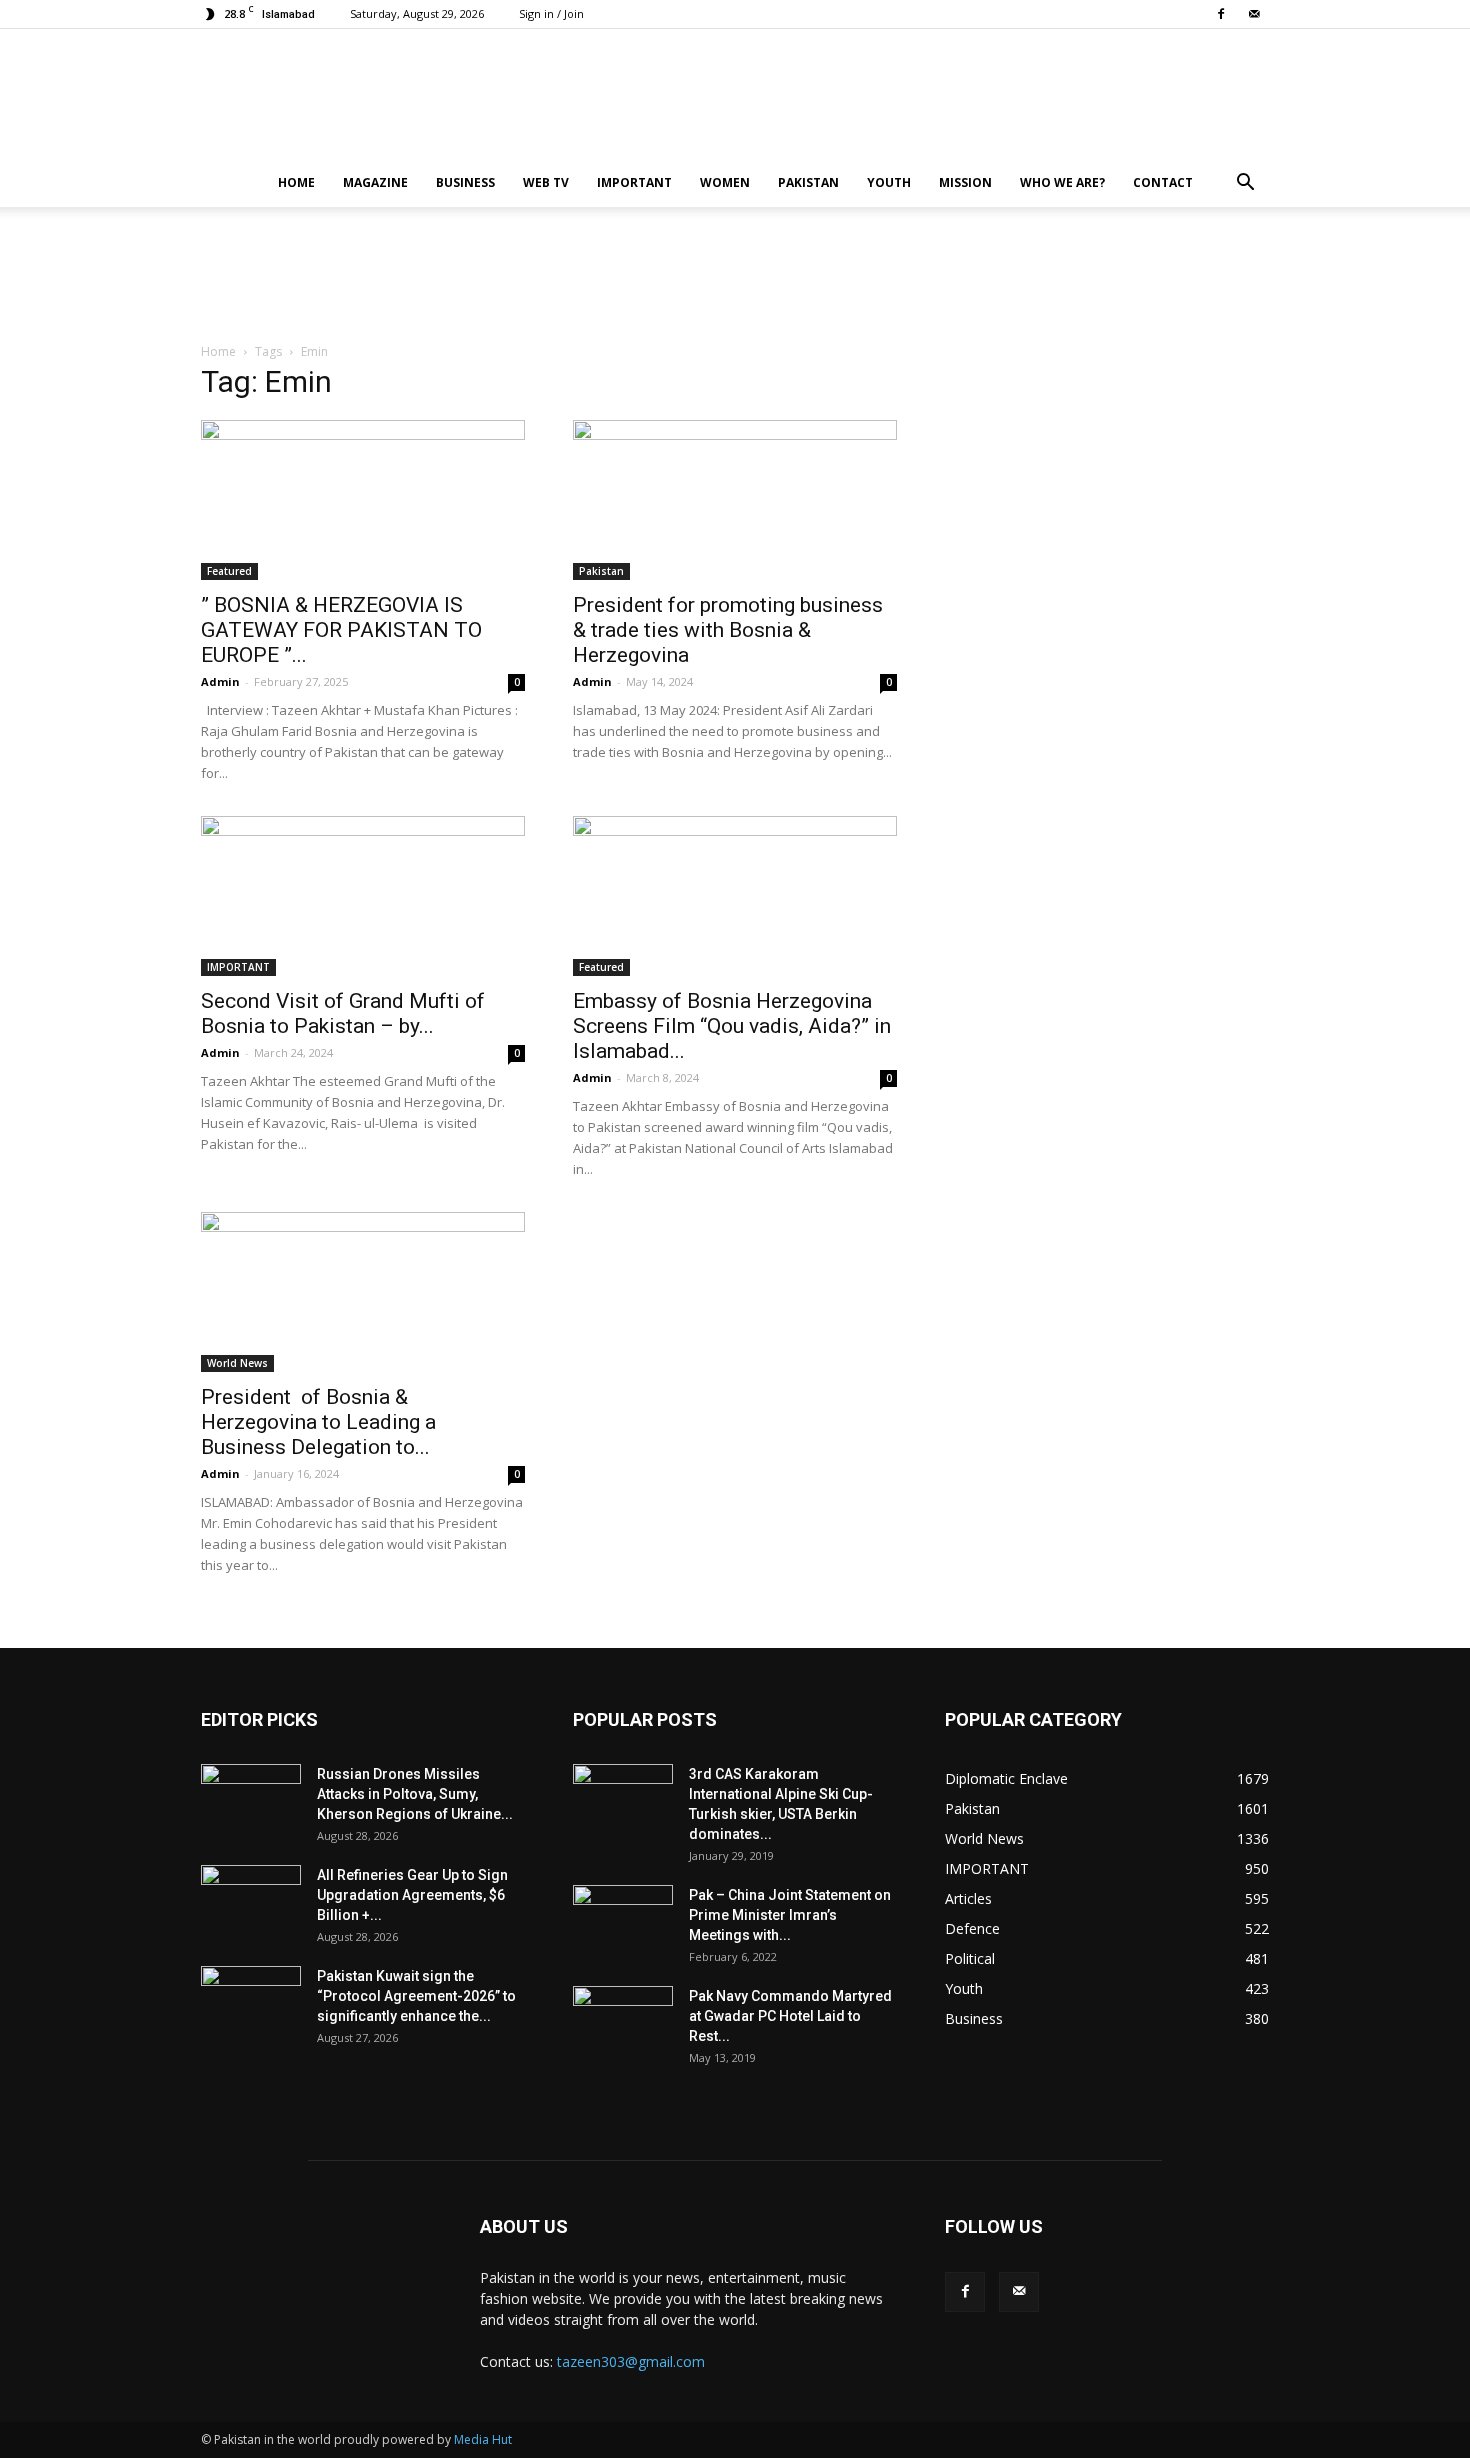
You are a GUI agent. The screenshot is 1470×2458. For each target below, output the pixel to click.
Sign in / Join (551, 13)
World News (237, 1363)
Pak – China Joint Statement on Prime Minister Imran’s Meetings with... (790, 1915)
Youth (889, 182)
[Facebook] (1221, 14)
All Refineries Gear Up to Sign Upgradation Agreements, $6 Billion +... (412, 1895)
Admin (220, 681)
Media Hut (483, 2439)
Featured (229, 571)
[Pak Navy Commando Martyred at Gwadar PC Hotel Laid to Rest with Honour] (623, 2021)
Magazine (375, 182)
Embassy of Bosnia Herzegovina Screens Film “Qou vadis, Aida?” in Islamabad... (732, 1026)
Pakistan (808, 182)
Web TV (546, 182)
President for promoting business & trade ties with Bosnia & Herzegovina (728, 630)
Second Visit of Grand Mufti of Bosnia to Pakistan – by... (343, 1013)
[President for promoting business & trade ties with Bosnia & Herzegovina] (735, 500)
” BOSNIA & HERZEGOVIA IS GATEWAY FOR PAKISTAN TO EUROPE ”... (341, 630)
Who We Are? (1062, 182)
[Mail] (1254, 14)
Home (296, 182)
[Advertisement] (735, 276)
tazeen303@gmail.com (631, 2361)
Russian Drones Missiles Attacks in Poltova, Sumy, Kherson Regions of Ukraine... (415, 1794)
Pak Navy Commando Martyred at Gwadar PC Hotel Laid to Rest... (790, 2016)
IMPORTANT (634, 182)
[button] (1245, 184)
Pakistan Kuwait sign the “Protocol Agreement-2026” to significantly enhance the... (416, 1996)
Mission (965, 182)
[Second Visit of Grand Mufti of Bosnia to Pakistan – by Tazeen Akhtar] (363, 896)
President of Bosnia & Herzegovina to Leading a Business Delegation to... (318, 1422)
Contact (1163, 182)
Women (725, 182)
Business (465, 182)
